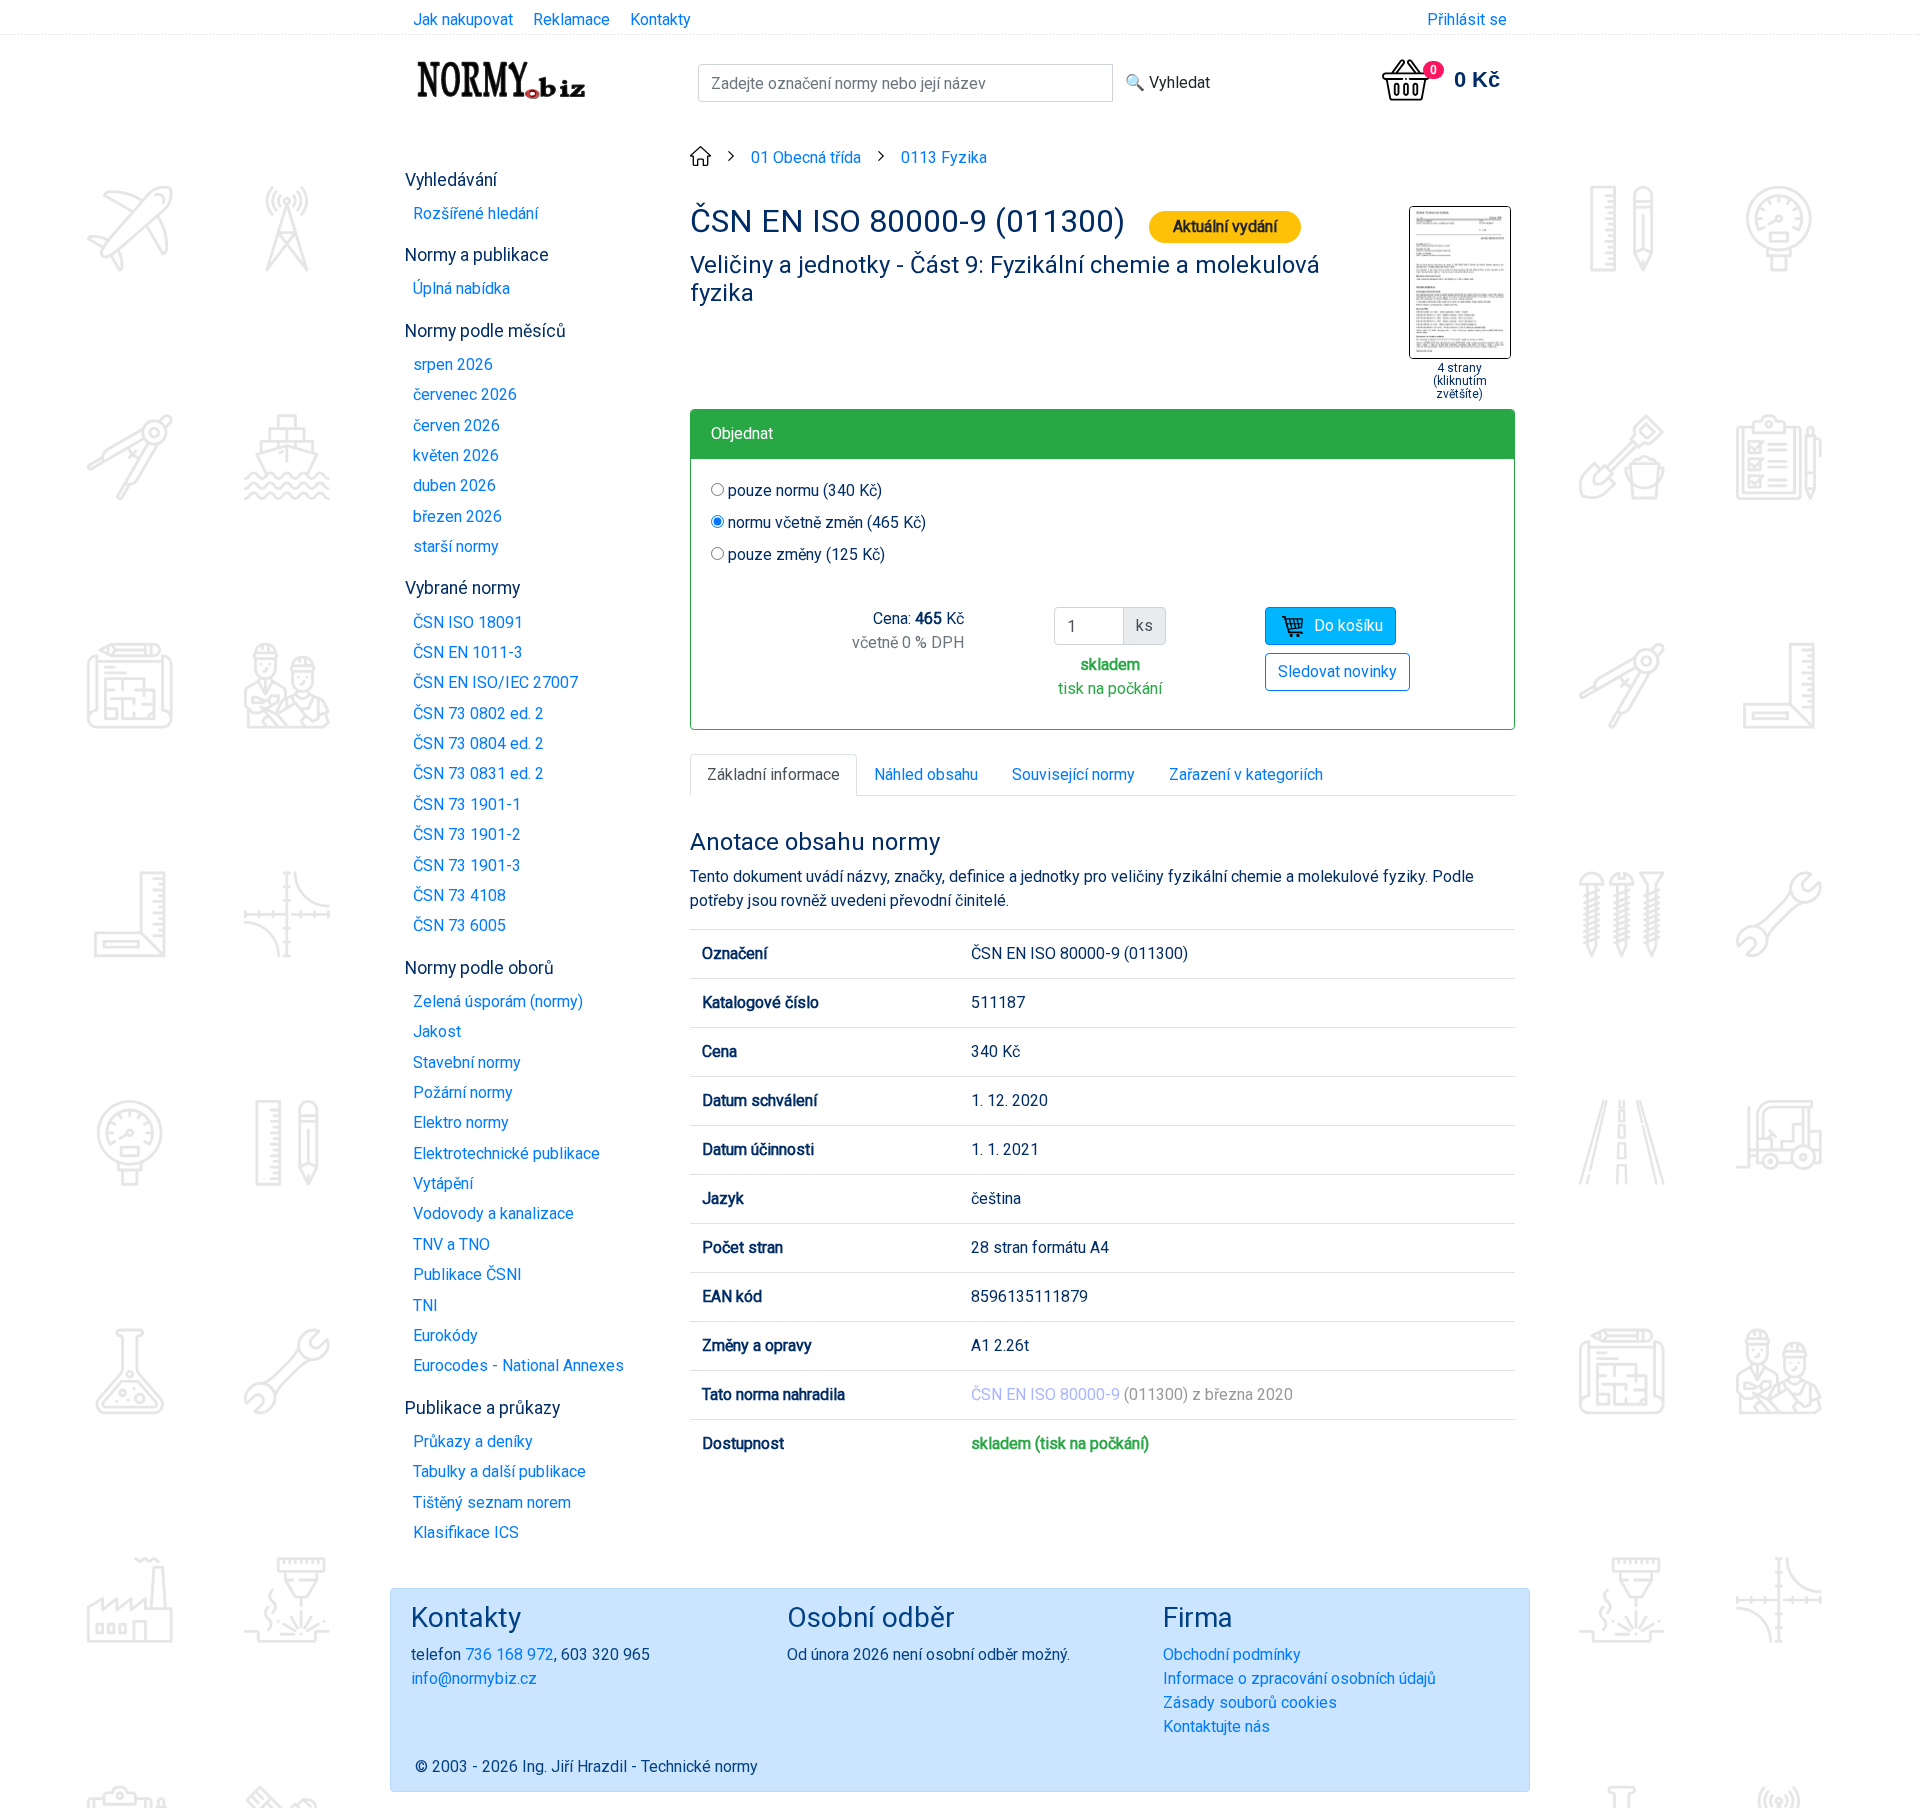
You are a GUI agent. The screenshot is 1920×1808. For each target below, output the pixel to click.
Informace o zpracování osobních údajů (1299, 1678)
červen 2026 (456, 425)
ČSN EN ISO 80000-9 (1045, 1394)
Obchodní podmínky (1232, 1654)
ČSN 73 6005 (459, 925)
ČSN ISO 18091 (468, 622)
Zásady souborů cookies (1250, 1702)
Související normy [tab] (1073, 774)
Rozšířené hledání (475, 213)
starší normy (456, 546)
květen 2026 (456, 455)
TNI (425, 1305)
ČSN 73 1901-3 (467, 865)
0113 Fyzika (944, 157)
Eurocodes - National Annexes (518, 1365)
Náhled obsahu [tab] (926, 774)
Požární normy (463, 1092)
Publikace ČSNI (467, 1274)
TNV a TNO (451, 1244)
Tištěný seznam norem (492, 1502)
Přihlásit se (1467, 19)
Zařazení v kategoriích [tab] (1246, 774)
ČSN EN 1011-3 (468, 652)
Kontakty (660, 19)
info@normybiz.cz (474, 1678)
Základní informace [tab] (773, 774)
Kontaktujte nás (1216, 1726)
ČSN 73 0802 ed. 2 (478, 713)
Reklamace (571, 19)
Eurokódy (445, 1335)
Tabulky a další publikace (499, 1471)
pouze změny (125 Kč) (806, 554)
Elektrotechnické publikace (506, 1153)
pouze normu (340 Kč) (805, 490)
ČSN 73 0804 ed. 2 (478, 743)
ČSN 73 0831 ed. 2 (478, 773)
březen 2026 (457, 516)
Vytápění (443, 1183)
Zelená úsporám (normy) (498, 1001)
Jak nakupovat (463, 19)
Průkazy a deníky (473, 1441)
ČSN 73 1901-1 (467, 804)
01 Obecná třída (806, 157)
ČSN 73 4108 (459, 895)
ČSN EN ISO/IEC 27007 (495, 682)
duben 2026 (454, 485)
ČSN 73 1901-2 (467, 834)
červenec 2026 (465, 394)
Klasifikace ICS (466, 1532)
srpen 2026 (453, 364)
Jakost (437, 1031)
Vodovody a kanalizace (493, 1213)
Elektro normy (461, 1122)
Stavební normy (467, 1062)
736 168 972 (509, 1654)
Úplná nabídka (461, 288)
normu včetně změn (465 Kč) (827, 522)
